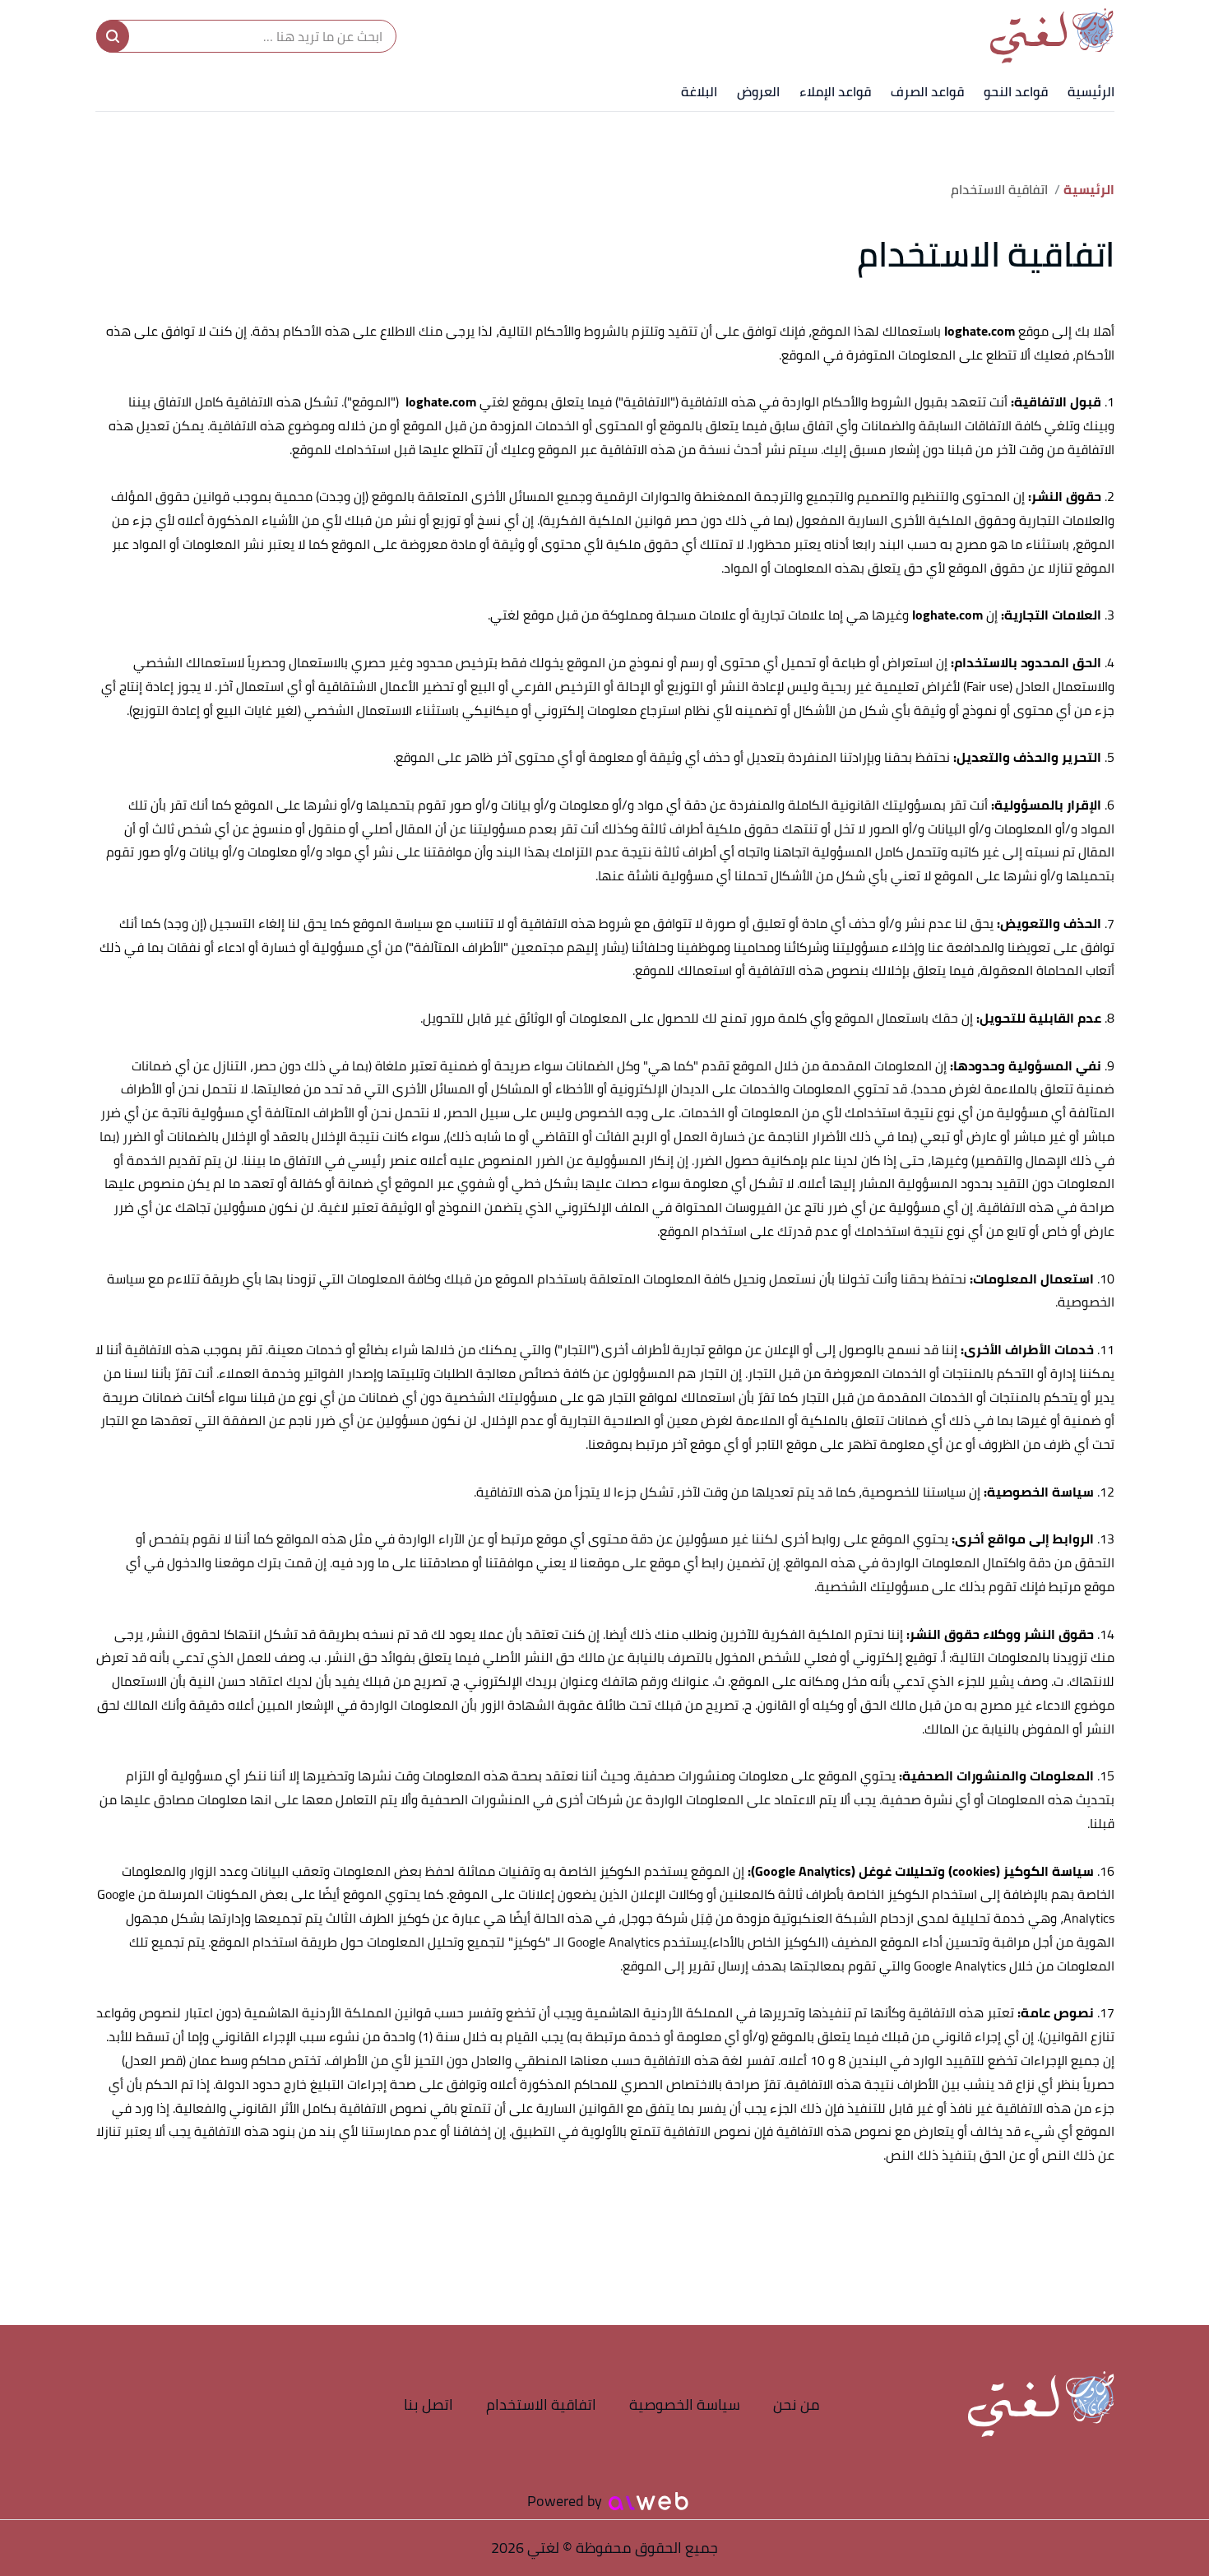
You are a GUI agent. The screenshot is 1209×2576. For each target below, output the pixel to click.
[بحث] (113, 36)
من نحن (797, 2404)
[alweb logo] (649, 2501)
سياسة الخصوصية (685, 2404)
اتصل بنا (428, 2404)
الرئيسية (1091, 91)
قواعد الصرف (927, 91)
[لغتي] (1052, 36)
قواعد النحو (1016, 91)
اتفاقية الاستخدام (541, 2404)
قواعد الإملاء (835, 91)
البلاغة (699, 91)
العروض (758, 91)
